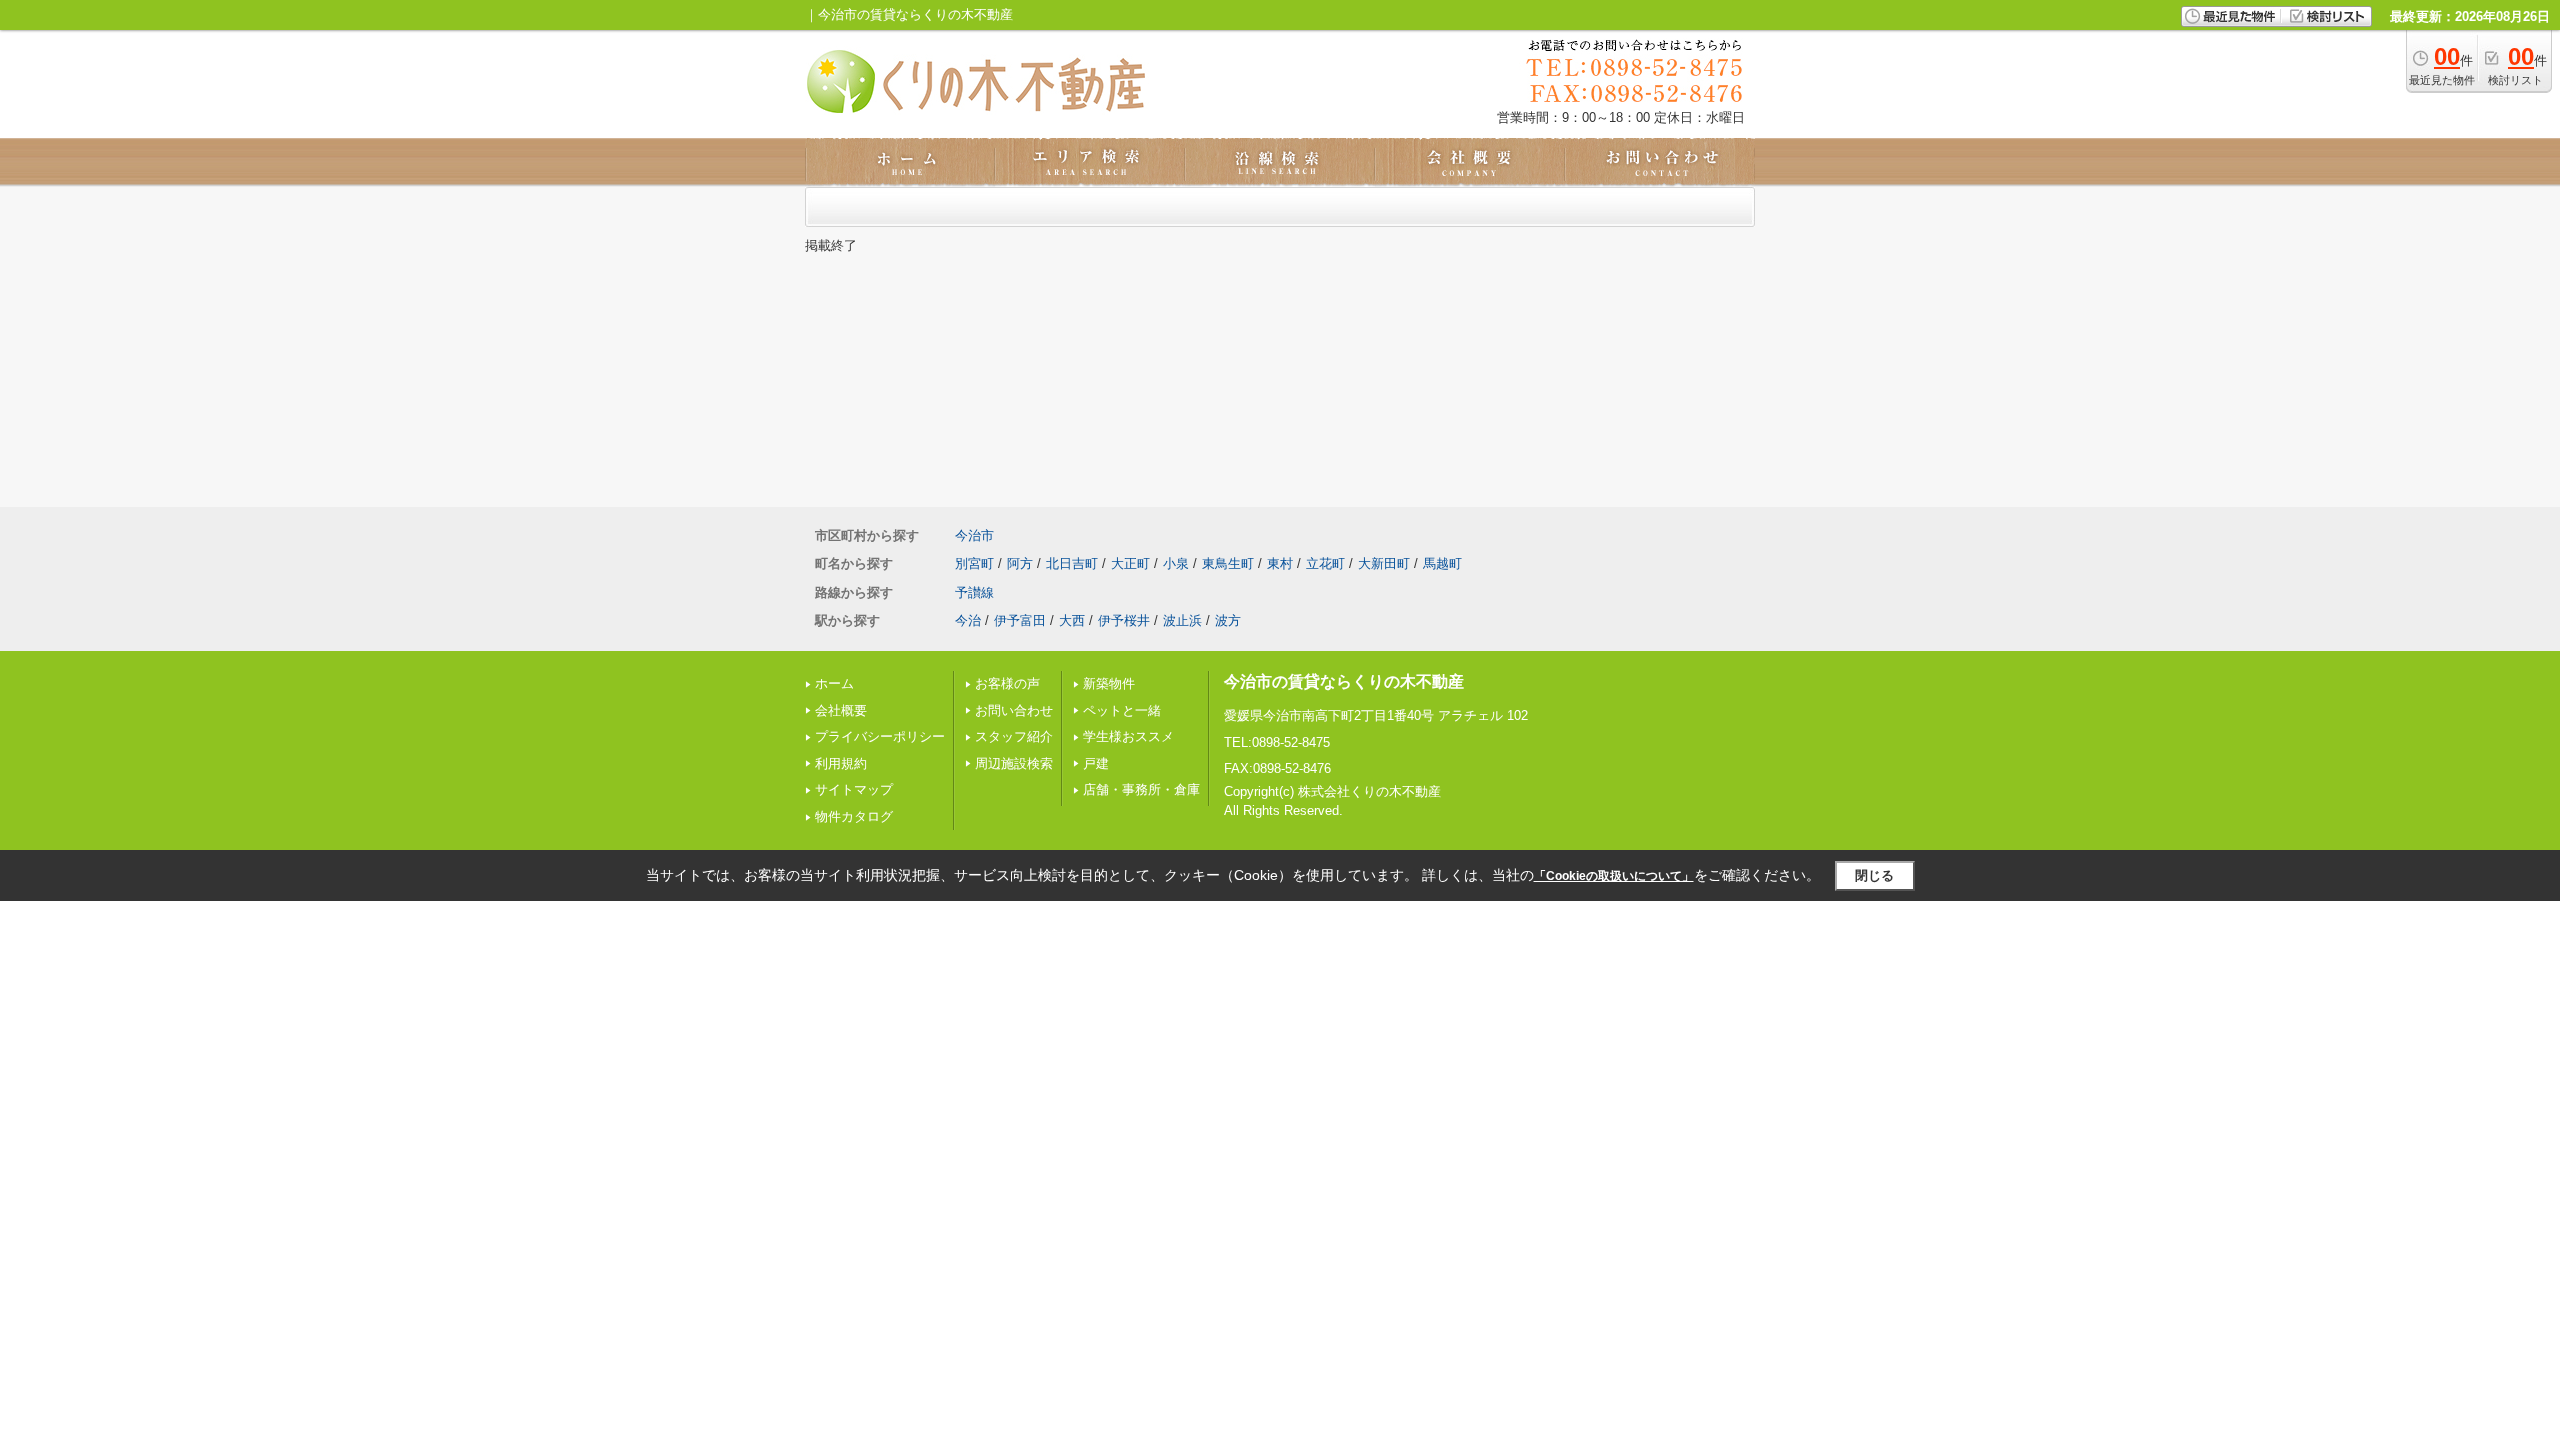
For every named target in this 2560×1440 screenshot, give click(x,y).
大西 (1072, 620)
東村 (1280, 563)
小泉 (1176, 563)
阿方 (1020, 563)
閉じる (1874, 875)
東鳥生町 (1228, 563)
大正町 (1130, 563)
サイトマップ (854, 789)
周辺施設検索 (1014, 763)
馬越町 (1442, 563)
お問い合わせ (1014, 710)
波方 (1228, 620)
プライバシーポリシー (880, 736)
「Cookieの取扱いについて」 (1614, 876)
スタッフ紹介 (1014, 736)
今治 (968, 620)
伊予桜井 (1124, 620)
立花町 (1325, 563)
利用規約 (841, 763)
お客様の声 (1007, 683)
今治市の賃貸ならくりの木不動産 (1344, 681)
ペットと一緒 (1122, 710)
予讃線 (974, 592)
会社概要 (841, 710)
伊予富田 (1020, 620)
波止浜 (1182, 620)
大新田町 (1384, 563)
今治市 (974, 535)
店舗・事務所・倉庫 (1141, 789)
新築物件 (1109, 683)
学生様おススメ (1128, 736)
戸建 (1096, 763)
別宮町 (974, 563)
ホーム (834, 683)
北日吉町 (1072, 563)
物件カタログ (854, 816)
